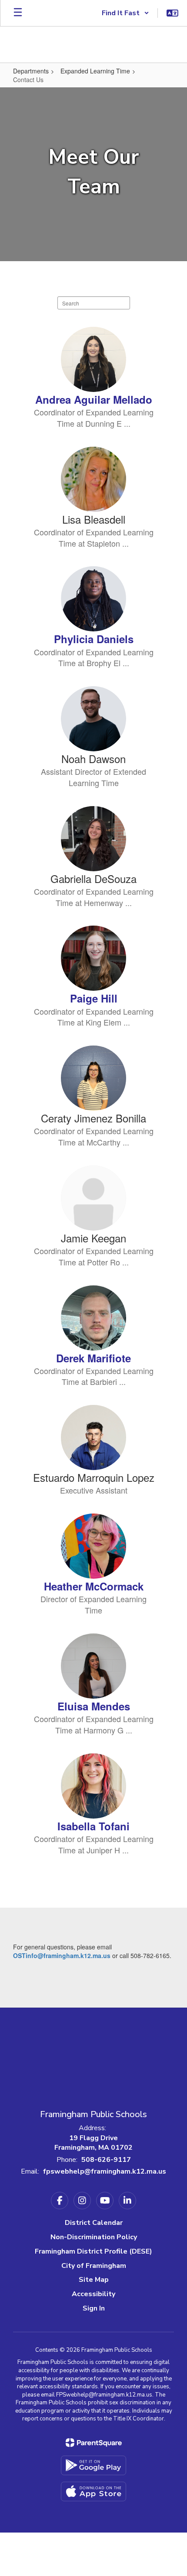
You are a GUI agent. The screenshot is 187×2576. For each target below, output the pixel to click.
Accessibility (93, 2294)
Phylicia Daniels (94, 639)
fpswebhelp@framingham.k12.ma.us (105, 2171)
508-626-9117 (106, 2160)
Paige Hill (94, 998)
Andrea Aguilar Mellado (94, 399)
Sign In (94, 2308)
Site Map (94, 2280)
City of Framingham (94, 2266)
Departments (31, 71)
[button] (125, 13)
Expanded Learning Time (95, 71)
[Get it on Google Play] (93, 2465)
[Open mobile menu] (18, 13)
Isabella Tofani (93, 1826)
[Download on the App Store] (93, 2491)
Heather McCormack (94, 1586)
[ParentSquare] (94, 2443)
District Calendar (94, 2223)
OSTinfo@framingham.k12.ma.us (62, 1955)
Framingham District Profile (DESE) (93, 2251)
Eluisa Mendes (94, 1706)
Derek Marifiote (93, 1358)
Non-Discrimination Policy (94, 2237)
